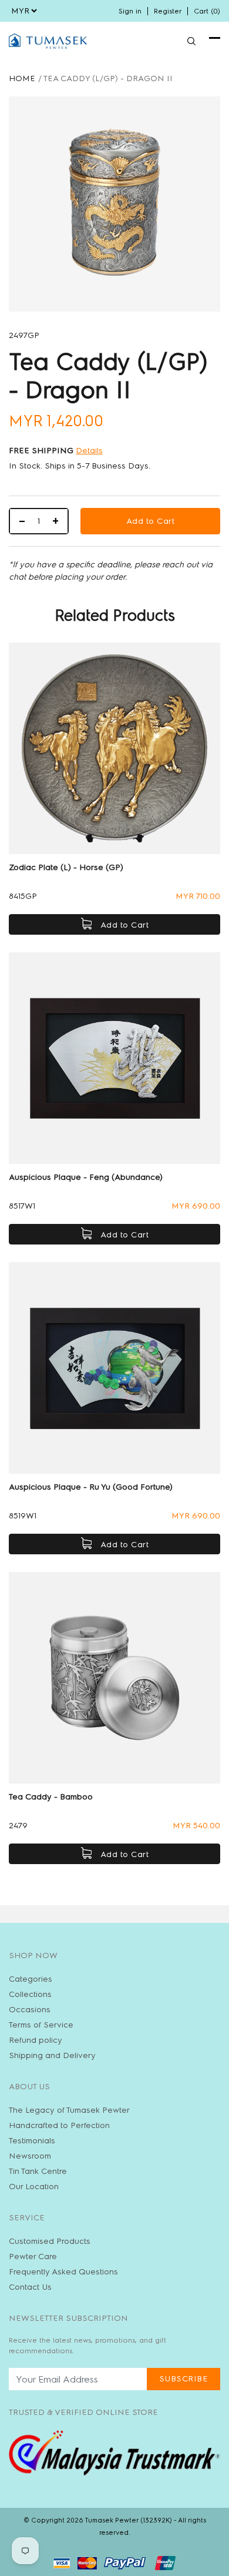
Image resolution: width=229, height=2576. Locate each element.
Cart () (207, 11)
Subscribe (184, 2379)
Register (168, 11)
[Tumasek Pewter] (48, 41)
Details (89, 451)
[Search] (191, 41)
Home (22, 78)
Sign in (130, 11)
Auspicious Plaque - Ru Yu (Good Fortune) (91, 1487)
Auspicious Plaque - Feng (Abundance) (86, 1177)
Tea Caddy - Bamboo (51, 1797)
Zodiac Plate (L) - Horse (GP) (66, 867)
